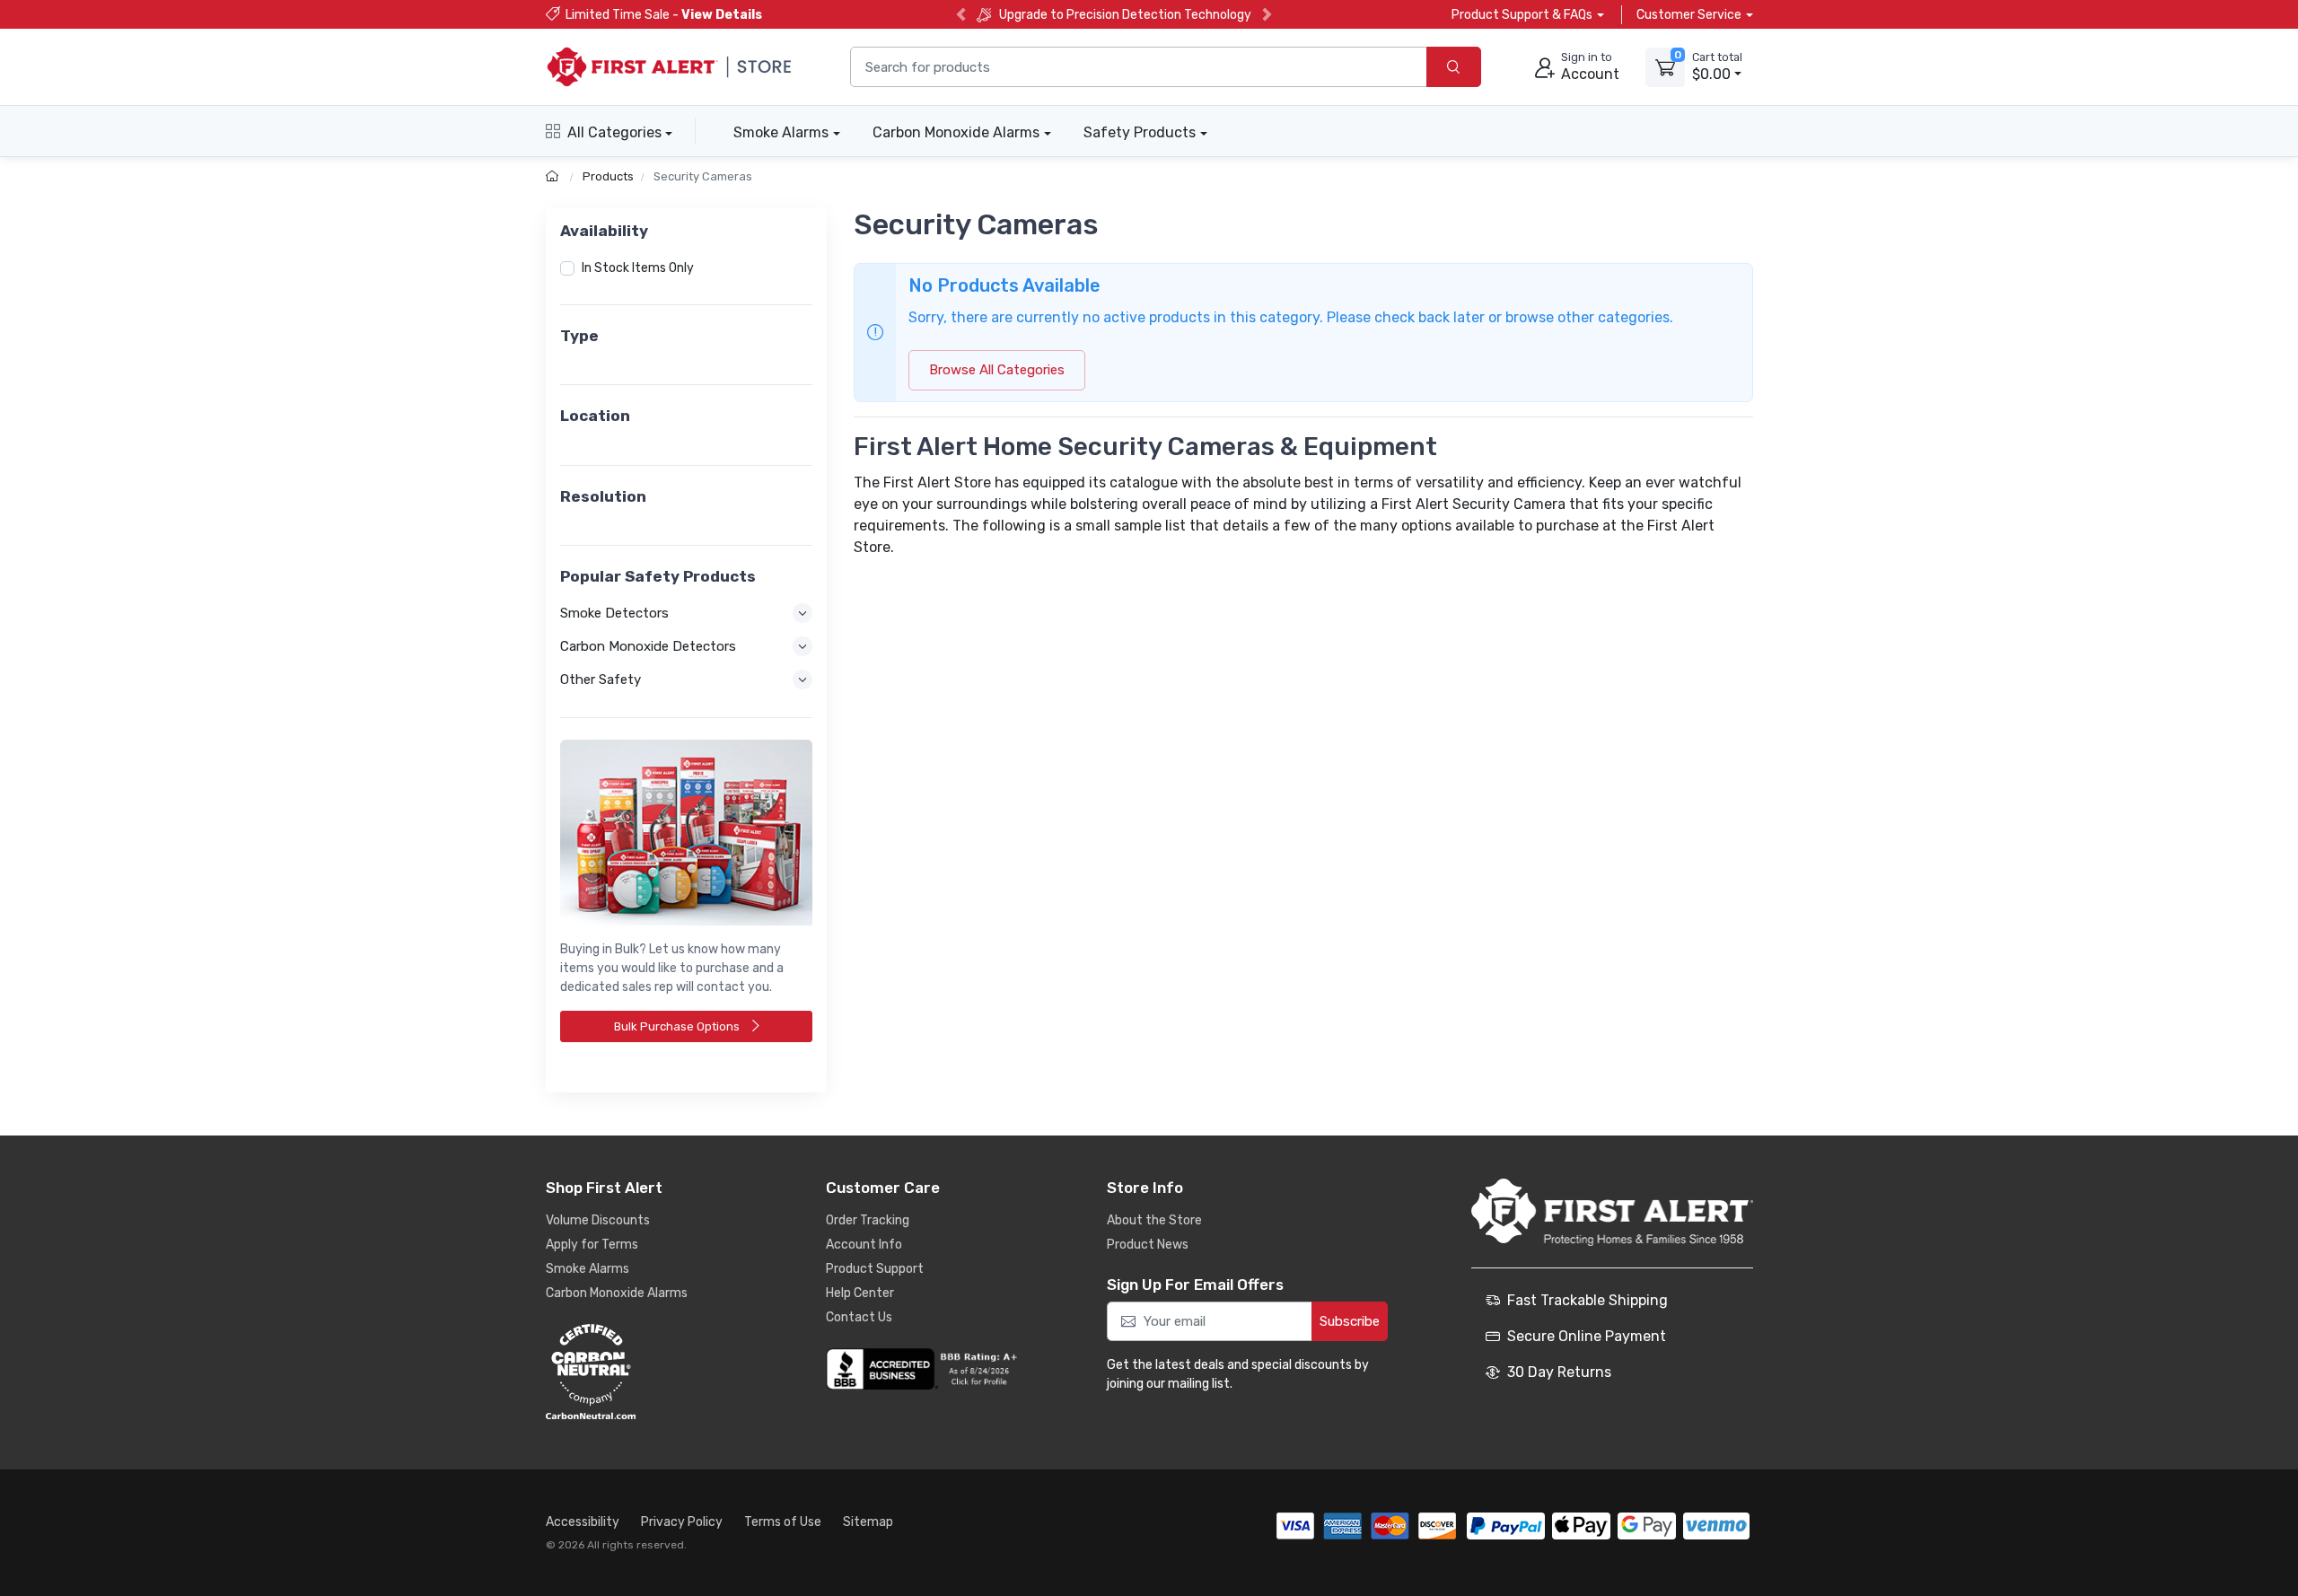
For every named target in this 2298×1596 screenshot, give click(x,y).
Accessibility (583, 1522)
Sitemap (868, 1522)
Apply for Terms (592, 1245)
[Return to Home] (554, 176)
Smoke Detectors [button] (614, 613)
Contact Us (859, 1317)
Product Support (875, 1269)
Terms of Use (783, 1522)
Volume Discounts (598, 1220)
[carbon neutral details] (645, 1372)
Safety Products (1140, 132)
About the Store (1154, 1220)
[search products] (1454, 67)
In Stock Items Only (638, 268)
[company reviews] (925, 1369)
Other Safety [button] (601, 680)
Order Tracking (868, 1220)
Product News (1148, 1245)
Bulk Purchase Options (678, 1026)
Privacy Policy (682, 1522)
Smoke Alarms (781, 132)
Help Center (860, 1293)
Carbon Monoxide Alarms (956, 132)
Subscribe (1350, 1321)
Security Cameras (703, 176)
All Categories (614, 132)
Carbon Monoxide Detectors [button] (648, 646)
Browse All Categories (997, 370)
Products (608, 176)
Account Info (864, 1245)
